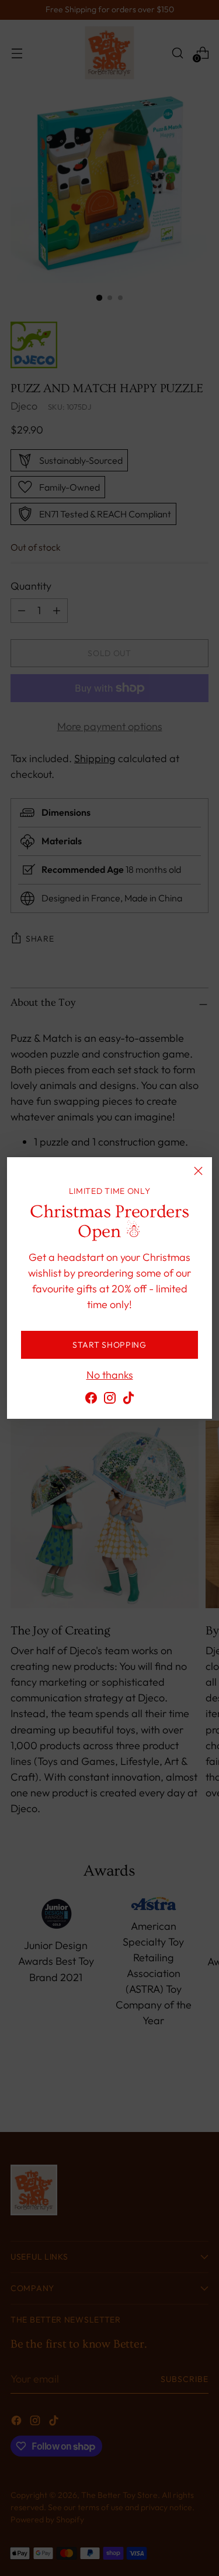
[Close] (198, 1171)
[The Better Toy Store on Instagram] (110, 1400)
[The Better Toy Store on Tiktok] (128, 1400)
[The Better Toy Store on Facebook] (91, 1400)
